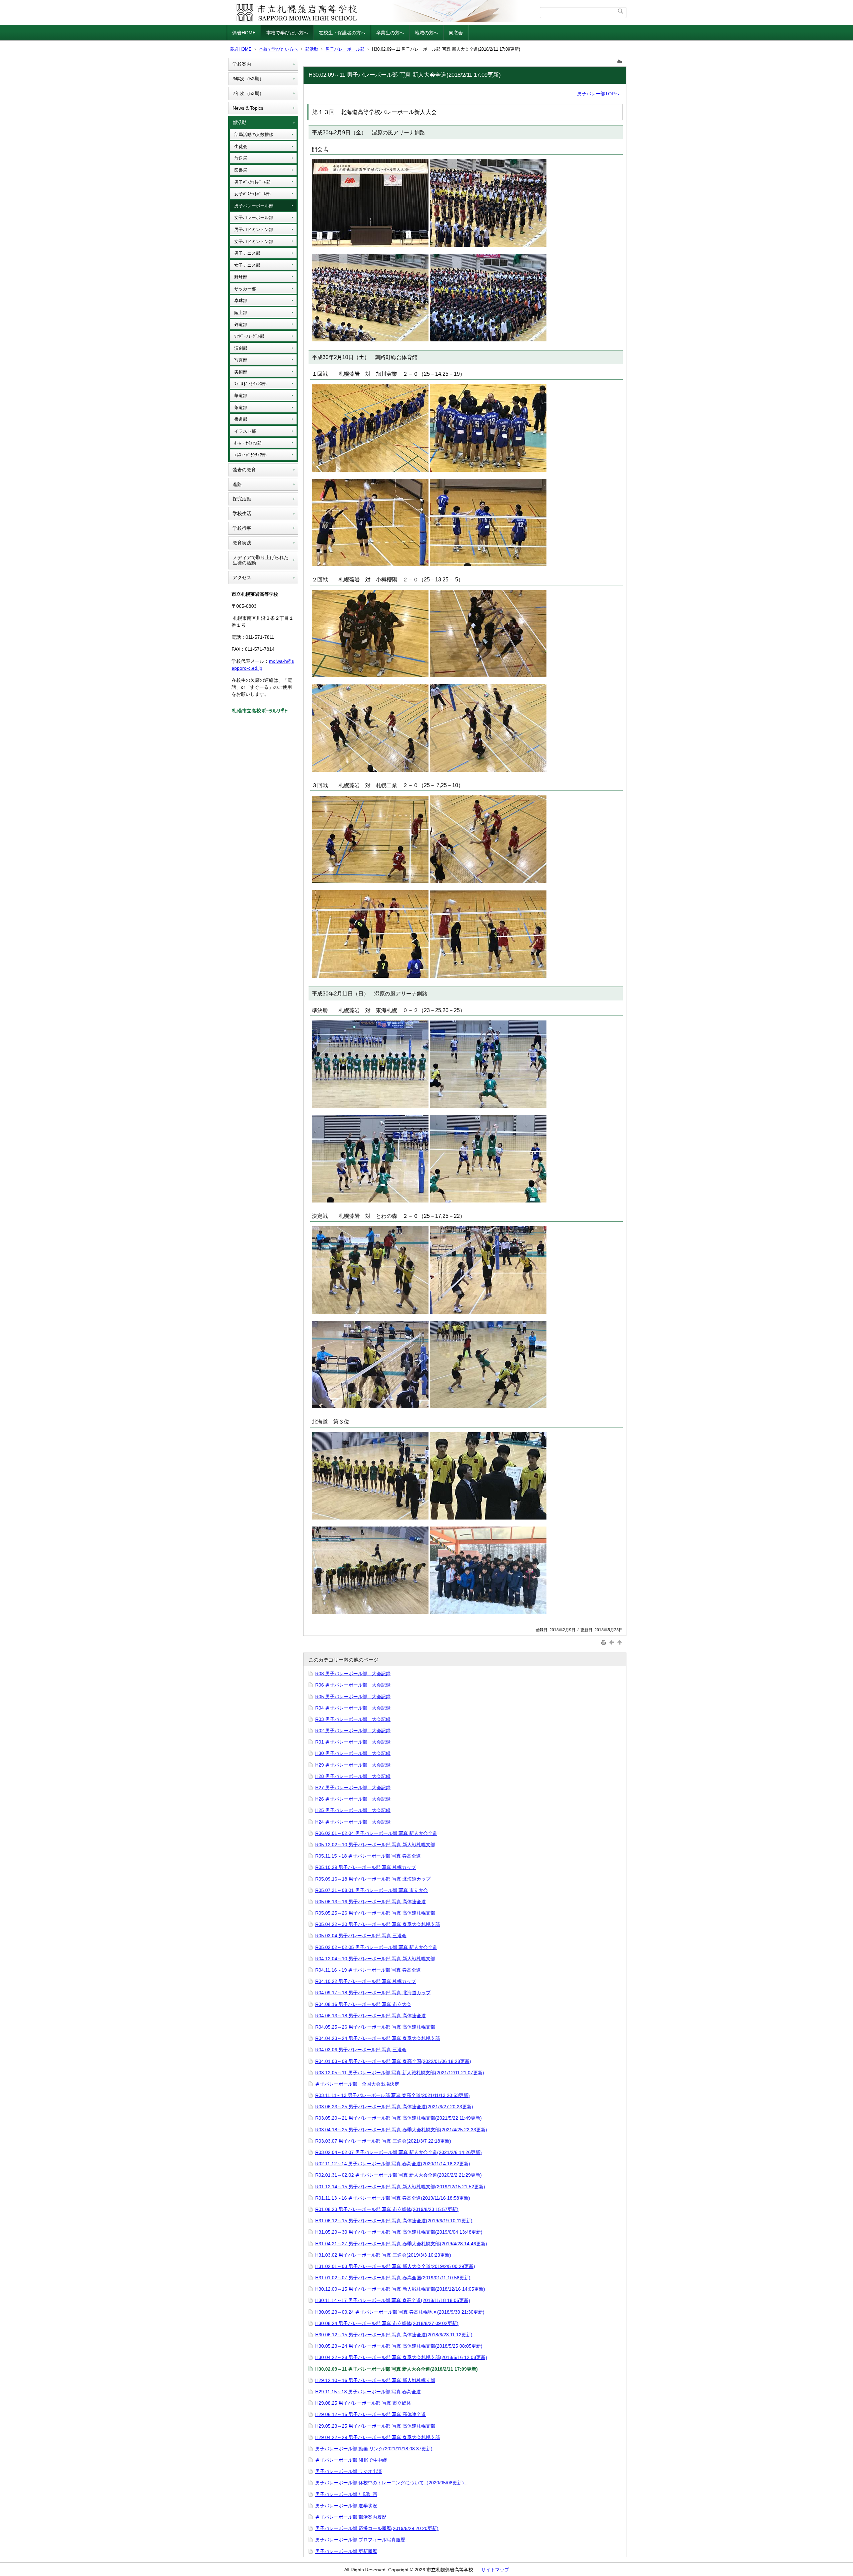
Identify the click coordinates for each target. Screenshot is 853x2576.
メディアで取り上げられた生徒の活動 (261, 560)
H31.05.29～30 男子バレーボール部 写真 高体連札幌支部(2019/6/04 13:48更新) (399, 2232)
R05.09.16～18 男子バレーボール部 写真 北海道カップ (373, 1879)
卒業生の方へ (390, 33)
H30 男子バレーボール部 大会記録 (353, 1753)
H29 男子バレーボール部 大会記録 (353, 1765)
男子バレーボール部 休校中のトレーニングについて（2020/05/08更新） (391, 2483)
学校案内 (242, 64)
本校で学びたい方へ (287, 33)
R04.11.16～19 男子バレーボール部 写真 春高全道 (368, 1970)
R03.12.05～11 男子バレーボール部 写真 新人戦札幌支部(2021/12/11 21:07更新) (400, 2073)
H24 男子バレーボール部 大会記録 (353, 1822)
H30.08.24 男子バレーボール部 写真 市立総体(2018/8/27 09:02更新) (387, 2323)
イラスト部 (245, 431)
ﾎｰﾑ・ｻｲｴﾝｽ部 (248, 443)
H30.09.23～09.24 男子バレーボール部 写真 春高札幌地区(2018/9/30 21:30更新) (400, 2312)
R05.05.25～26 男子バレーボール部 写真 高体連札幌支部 (375, 1913)
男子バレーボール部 (345, 49)
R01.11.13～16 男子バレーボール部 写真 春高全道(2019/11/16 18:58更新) (393, 2198)
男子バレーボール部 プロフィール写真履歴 (360, 2540)
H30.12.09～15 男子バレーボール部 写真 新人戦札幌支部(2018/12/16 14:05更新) (400, 2289)
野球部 (241, 277)
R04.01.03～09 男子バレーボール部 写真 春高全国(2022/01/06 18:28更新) (393, 2061)
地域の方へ (426, 33)
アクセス (242, 577)
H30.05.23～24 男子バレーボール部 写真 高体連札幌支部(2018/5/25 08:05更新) (399, 2346)
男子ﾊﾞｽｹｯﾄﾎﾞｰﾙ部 (252, 182)
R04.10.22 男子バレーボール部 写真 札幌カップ (366, 1981)
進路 (237, 484)
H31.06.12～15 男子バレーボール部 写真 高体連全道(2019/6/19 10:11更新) (394, 2221)
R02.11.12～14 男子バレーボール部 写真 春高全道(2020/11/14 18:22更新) (393, 2164)
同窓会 (456, 33)
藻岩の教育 (244, 470)
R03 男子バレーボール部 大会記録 (353, 1719)
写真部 (241, 360)
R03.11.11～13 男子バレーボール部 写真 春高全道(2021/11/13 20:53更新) (393, 2095)
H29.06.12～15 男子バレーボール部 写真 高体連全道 (371, 2414)
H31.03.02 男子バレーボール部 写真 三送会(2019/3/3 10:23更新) (383, 2255)
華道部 (241, 396)
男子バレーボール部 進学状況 (346, 2506)
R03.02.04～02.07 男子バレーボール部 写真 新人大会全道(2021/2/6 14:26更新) (399, 2152)
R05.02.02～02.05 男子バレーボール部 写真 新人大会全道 (376, 1947)
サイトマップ (495, 2570)
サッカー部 (245, 289)
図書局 (241, 170)
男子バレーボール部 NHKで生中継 (351, 2460)
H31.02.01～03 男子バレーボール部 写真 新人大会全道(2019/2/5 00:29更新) (395, 2266)
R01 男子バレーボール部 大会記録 (353, 1742)
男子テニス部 (247, 253)
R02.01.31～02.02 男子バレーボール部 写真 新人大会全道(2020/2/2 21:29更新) (399, 2175)
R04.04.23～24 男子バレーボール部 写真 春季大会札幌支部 (378, 2038)
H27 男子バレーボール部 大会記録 (353, 1788)
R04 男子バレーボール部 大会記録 (353, 1708)
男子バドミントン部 (254, 230)
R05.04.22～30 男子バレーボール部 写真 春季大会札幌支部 (378, 1924)
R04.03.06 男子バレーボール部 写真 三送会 (361, 2050)
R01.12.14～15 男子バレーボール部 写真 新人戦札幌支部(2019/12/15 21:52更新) (400, 2187)
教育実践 (242, 543)
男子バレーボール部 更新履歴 (346, 2551)
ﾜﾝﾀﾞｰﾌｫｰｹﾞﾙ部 (249, 336)
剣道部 (241, 325)
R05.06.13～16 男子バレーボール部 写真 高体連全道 (371, 1902)
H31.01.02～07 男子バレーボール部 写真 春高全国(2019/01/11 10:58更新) (393, 2278)
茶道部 (241, 408)
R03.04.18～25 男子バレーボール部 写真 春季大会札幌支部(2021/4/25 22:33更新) (401, 2130)
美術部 (241, 372)
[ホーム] (384, 13)
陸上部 (241, 313)
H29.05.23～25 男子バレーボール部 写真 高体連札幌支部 (375, 2426)
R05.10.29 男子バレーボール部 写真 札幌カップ (366, 1867)
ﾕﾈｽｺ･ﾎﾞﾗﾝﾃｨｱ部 (250, 455)
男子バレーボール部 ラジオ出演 (349, 2471)
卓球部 (241, 301)
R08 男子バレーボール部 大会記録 (353, 1674)
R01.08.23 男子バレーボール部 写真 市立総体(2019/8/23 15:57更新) (387, 2209)
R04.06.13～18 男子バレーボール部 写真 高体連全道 (371, 2016)
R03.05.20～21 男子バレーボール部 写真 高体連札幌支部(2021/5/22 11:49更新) (399, 2118)
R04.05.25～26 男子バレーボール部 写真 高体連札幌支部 (375, 2027)
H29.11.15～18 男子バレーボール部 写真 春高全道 (368, 2392)
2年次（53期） (248, 93)
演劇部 (241, 348)
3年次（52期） (248, 79)
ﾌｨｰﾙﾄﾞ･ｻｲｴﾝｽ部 (250, 384)
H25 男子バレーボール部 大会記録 (353, 1810)
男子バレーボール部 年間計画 (346, 2494)
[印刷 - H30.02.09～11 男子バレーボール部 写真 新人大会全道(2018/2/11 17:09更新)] (620, 60)
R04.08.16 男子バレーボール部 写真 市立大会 (363, 2004)
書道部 (241, 419)
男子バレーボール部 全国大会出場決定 (357, 2084)
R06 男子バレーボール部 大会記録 (353, 1685)
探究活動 (242, 499)
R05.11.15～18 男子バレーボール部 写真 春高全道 (368, 1856)
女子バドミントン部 (254, 242)
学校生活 (242, 513)
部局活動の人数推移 (254, 135)
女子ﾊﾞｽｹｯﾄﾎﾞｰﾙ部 (252, 194)
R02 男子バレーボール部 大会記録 (353, 1731)
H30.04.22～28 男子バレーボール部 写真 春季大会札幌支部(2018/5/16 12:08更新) (401, 2357)
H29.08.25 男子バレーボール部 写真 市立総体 (363, 2403)
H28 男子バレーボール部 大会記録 (353, 1776)
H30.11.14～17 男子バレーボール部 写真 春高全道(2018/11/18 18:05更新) (393, 2300)
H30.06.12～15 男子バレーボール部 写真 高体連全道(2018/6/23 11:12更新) (394, 2335)
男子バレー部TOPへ (598, 94)
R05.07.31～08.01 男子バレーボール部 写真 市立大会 (372, 1890)
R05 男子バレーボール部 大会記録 (353, 1697)
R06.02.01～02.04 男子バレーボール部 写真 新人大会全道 (376, 1833)
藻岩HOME (244, 33)
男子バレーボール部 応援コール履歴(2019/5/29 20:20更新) (377, 2528)
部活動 (312, 49)
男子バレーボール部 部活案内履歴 (351, 2517)
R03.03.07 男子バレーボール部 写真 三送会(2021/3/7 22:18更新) (383, 2141)
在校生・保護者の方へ (342, 33)
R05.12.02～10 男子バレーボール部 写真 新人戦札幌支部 (375, 1845)
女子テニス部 (247, 265)
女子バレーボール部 (254, 218)
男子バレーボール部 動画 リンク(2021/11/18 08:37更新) (374, 2449)
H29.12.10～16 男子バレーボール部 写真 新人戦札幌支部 (375, 2380)
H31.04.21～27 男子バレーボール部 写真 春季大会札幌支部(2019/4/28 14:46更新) (401, 2244)
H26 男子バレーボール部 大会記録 (353, 1799)
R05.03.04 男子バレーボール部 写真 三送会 (361, 1936)
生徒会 (241, 147)
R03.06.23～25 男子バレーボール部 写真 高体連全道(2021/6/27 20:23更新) (394, 2107)
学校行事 (242, 528)
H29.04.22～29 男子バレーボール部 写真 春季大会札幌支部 (378, 2437)
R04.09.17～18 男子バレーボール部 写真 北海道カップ (373, 1993)
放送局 (241, 158)
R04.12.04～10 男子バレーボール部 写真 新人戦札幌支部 (375, 1959)
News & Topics (248, 108)
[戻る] (612, 1642)
